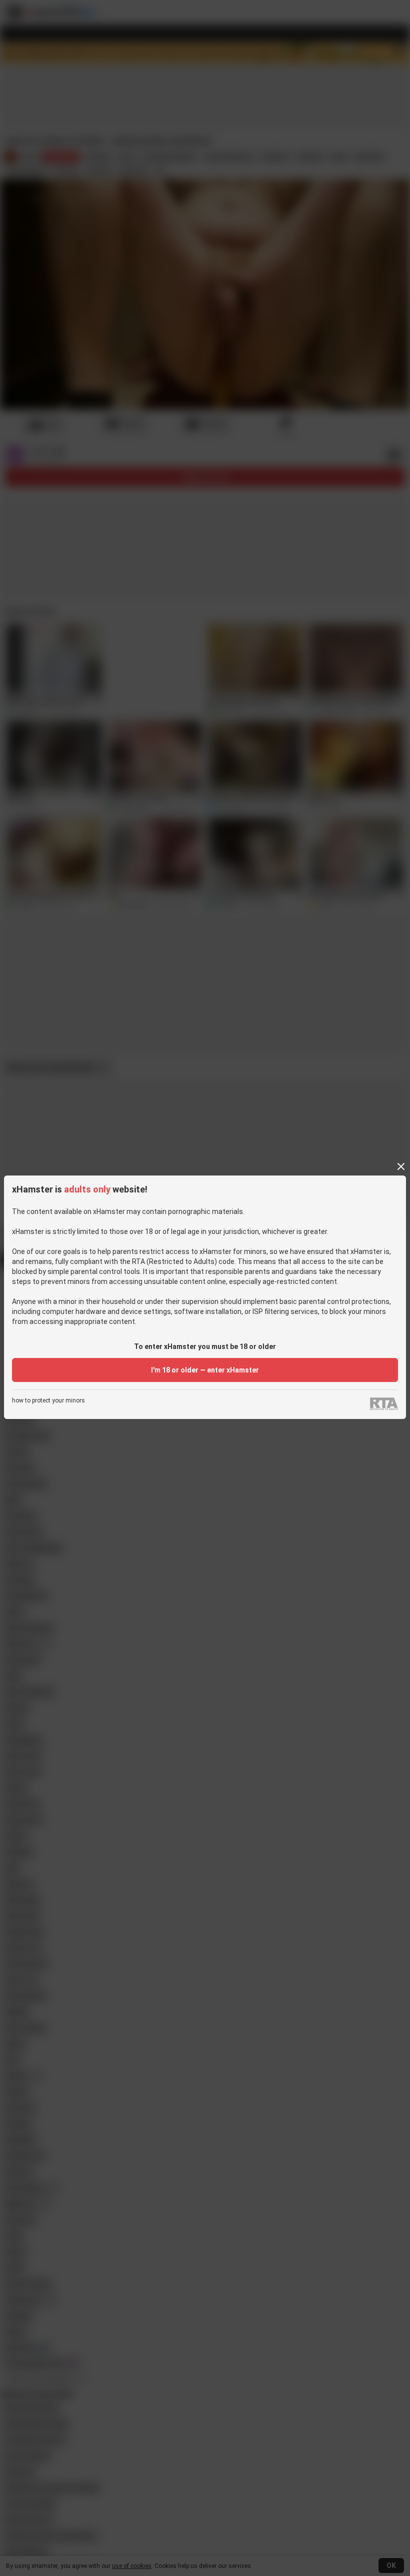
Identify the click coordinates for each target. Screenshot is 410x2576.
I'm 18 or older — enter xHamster (205, 1370)
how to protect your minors (48, 1401)
